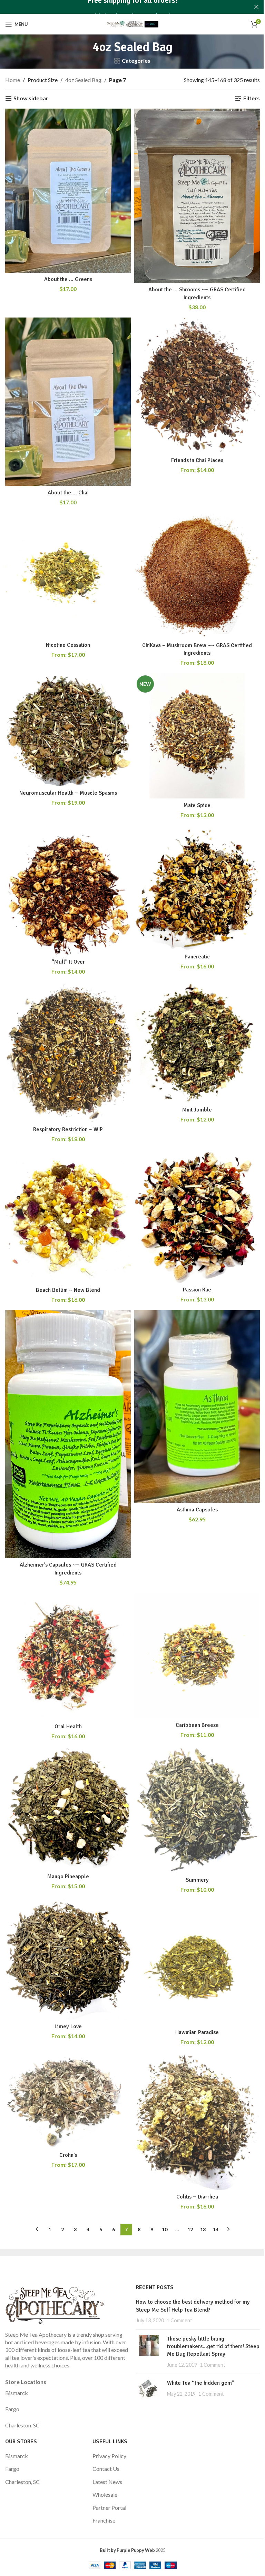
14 (216, 2229)
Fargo (12, 2409)
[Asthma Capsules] (197, 1406)
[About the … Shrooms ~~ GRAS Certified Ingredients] (197, 196)
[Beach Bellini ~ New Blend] (68, 1216)
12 (190, 2229)
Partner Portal (109, 2508)
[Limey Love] (68, 1960)
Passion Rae (197, 1290)
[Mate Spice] (197, 736)
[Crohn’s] (68, 2100)
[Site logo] (132, 23)
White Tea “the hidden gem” (201, 2383)
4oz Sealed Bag (83, 80)
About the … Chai (68, 493)
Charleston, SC (22, 2425)
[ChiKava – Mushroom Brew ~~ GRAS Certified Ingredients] (197, 576)
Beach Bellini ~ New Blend (68, 1290)
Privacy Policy (109, 2456)
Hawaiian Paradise (197, 2032)
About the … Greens (68, 279)
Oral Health (68, 1727)
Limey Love (68, 2026)
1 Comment (179, 2320)
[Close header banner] (256, 7)
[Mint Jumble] (197, 1043)
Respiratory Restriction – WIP (68, 1129)
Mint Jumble (197, 1110)
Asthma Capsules (197, 1510)
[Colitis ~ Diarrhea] (197, 2121)
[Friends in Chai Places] (197, 385)
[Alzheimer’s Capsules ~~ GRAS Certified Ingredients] (68, 1434)
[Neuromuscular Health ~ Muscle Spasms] (68, 729)
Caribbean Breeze (197, 1725)
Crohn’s (68, 2155)
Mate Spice (197, 805)
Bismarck (17, 2393)
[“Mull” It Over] (68, 890)
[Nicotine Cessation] (68, 575)
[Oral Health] (68, 1656)
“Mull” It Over (68, 962)
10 (165, 2229)
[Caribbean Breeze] (197, 1656)
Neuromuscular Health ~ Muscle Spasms (68, 793)
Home (13, 80)
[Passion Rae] (197, 1216)
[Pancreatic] (197, 888)
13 (203, 2229)
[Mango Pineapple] (68, 1808)
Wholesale (105, 2494)
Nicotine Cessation (68, 645)
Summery (197, 1880)
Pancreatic (197, 957)
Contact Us (106, 2469)
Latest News (107, 2482)
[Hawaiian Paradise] (197, 1963)
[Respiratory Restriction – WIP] (68, 1053)
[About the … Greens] (68, 191)
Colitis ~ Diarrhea (197, 2197)
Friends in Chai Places (197, 460)
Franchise (104, 2520)
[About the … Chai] (68, 402)
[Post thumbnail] (149, 2352)
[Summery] (197, 1810)
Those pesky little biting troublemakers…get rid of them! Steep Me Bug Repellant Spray (213, 2347)
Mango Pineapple (68, 1876)
